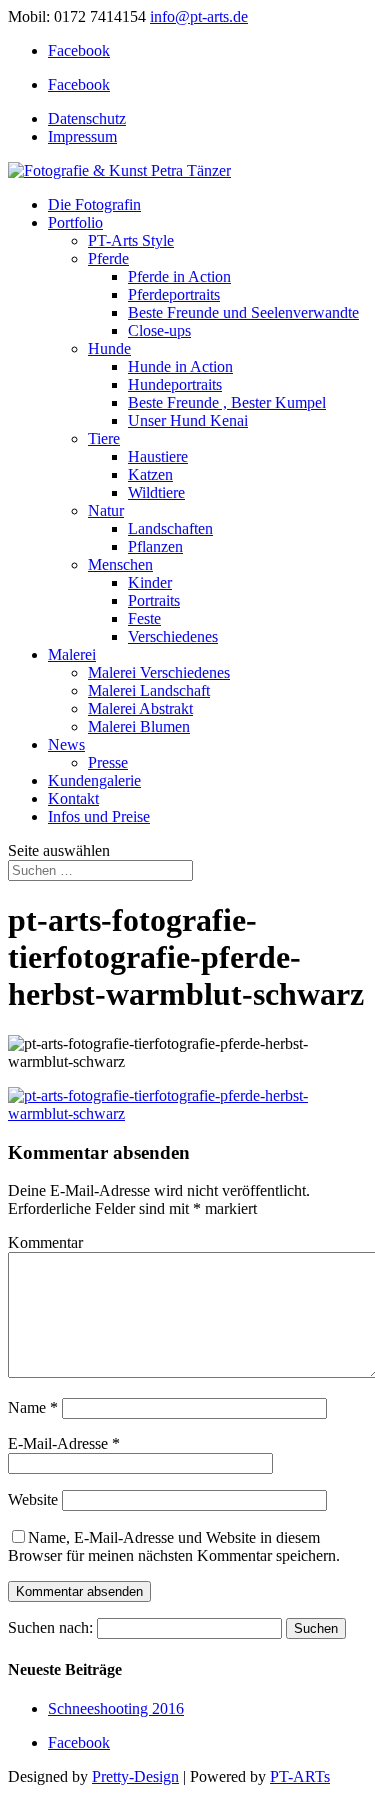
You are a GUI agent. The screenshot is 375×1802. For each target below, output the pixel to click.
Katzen (150, 474)
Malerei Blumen (139, 726)
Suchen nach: (50, 1627)
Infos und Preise (99, 816)
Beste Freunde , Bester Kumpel (227, 402)
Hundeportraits (175, 384)
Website (33, 1499)
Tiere (104, 438)
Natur (106, 510)
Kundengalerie (94, 780)
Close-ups (159, 330)
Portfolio (75, 222)
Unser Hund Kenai (188, 420)
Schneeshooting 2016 (116, 1708)
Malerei (72, 654)
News (66, 744)
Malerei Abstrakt (140, 708)
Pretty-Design (135, 1776)
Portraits (154, 600)
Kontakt (73, 798)
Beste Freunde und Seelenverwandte (243, 312)
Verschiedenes (173, 636)
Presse (108, 762)
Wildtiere (156, 492)
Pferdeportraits (174, 294)
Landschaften (170, 528)
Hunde (109, 348)
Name (33, 1407)
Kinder (150, 582)
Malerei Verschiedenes (159, 672)
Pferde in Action (179, 276)
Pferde (108, 258)
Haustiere (158, 456)
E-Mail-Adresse (64, 1443)
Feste (144, 618)
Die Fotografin (94, 204)
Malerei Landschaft (149, 690)
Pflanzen (155, 546)
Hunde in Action (180, 366)
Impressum (82, 136)
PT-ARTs (300, 1776)
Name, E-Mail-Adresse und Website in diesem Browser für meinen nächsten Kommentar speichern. (174, 1546)
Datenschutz (87, 118)
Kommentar (45, 1242)
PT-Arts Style (131, 240)
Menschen (120, 564)
